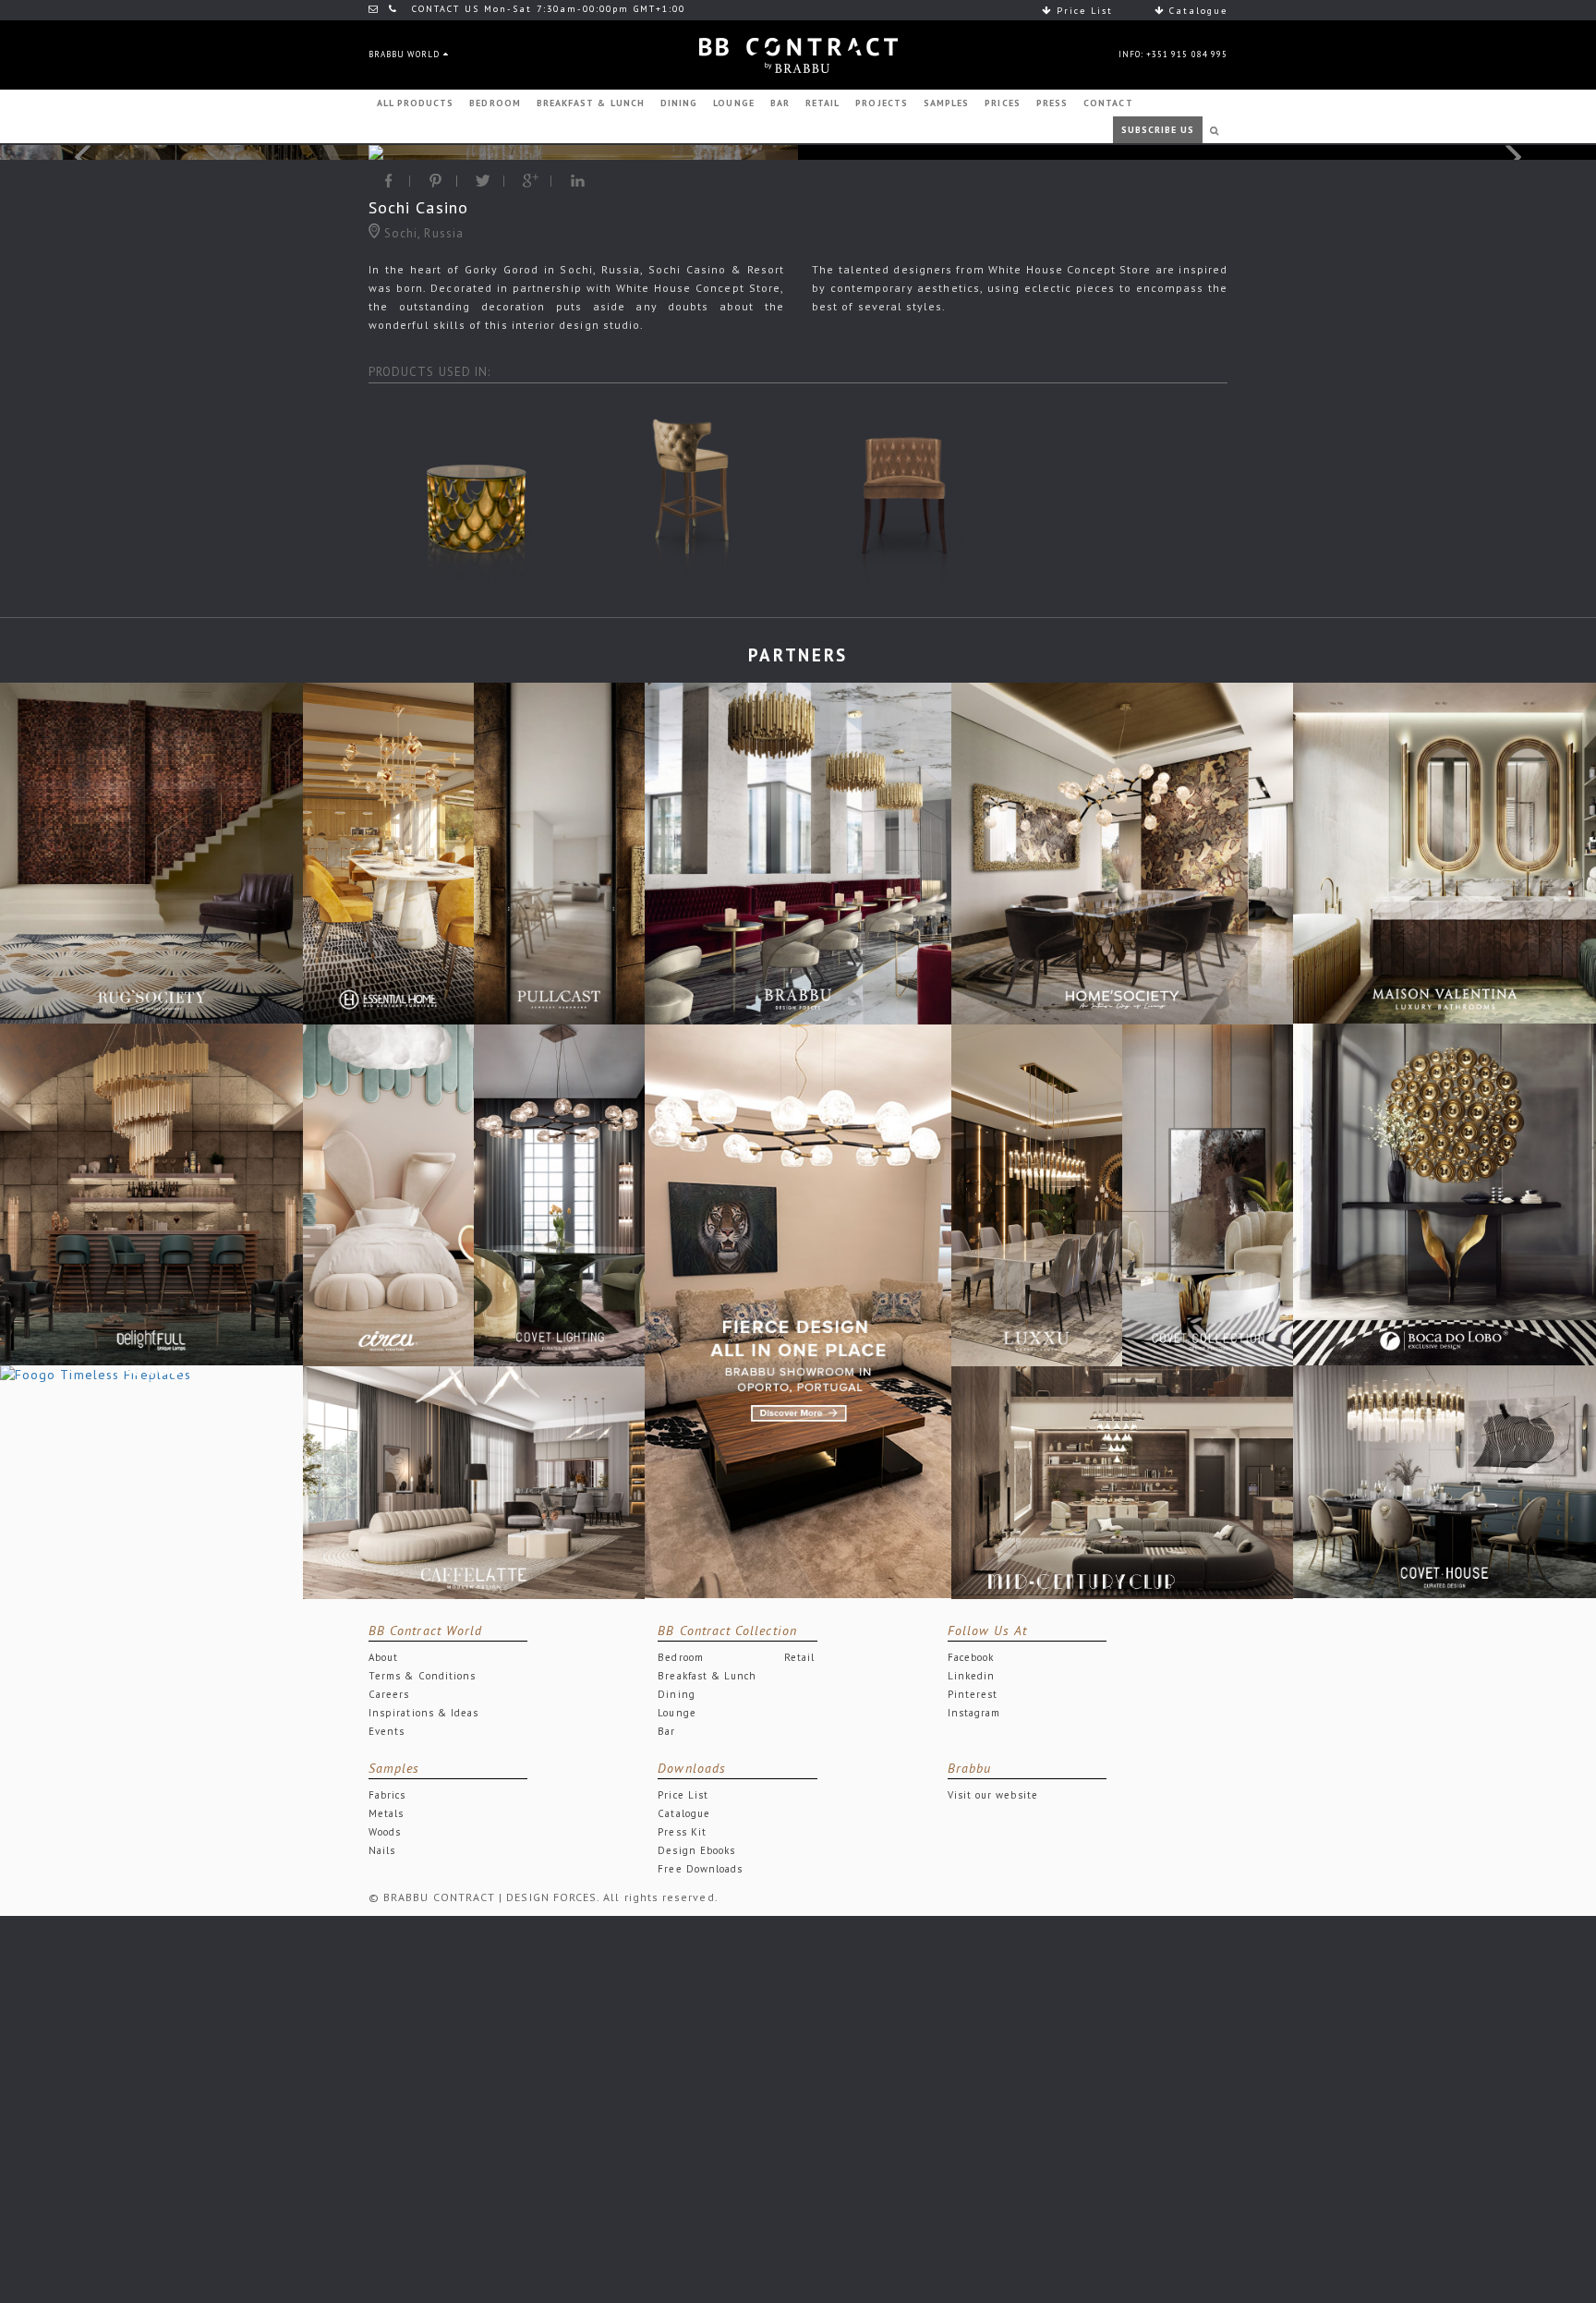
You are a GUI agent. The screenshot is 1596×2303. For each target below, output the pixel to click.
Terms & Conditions (422, 1676)
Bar (666, 1731)
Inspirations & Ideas (423, 1713)
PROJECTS (882, 103)
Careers (389, 1694)
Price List (1082, 11)
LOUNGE (733, 103)
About (383, 1657)
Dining (676, 1694)
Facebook (971, 1657)
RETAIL (822, 103)
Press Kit (682, 1832)
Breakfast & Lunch (707, 1676)
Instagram (974, 1713)
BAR (780, 103)
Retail (799, 1657)
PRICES (1002, 103)
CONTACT (1108, 103)
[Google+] (531, 181)
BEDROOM (495, 103)
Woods (385, 1832)
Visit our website (993, 1795)
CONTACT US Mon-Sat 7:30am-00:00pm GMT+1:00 (546, 9)
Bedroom (680, 1657)
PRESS (1052, 103)
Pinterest (973, 1694)
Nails (382, 1850)
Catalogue (1196, 11)
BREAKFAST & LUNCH (591, 103)
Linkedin (972, 1676)
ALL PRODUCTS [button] (416, 103)
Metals (386, 1813)
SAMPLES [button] (946, 103)
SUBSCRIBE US (1158, 130)
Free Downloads (700, 1869)
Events (387, 1731)
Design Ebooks (696, 1850)
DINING (679, 103)
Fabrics (387, 1795)
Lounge (677, 1713)
